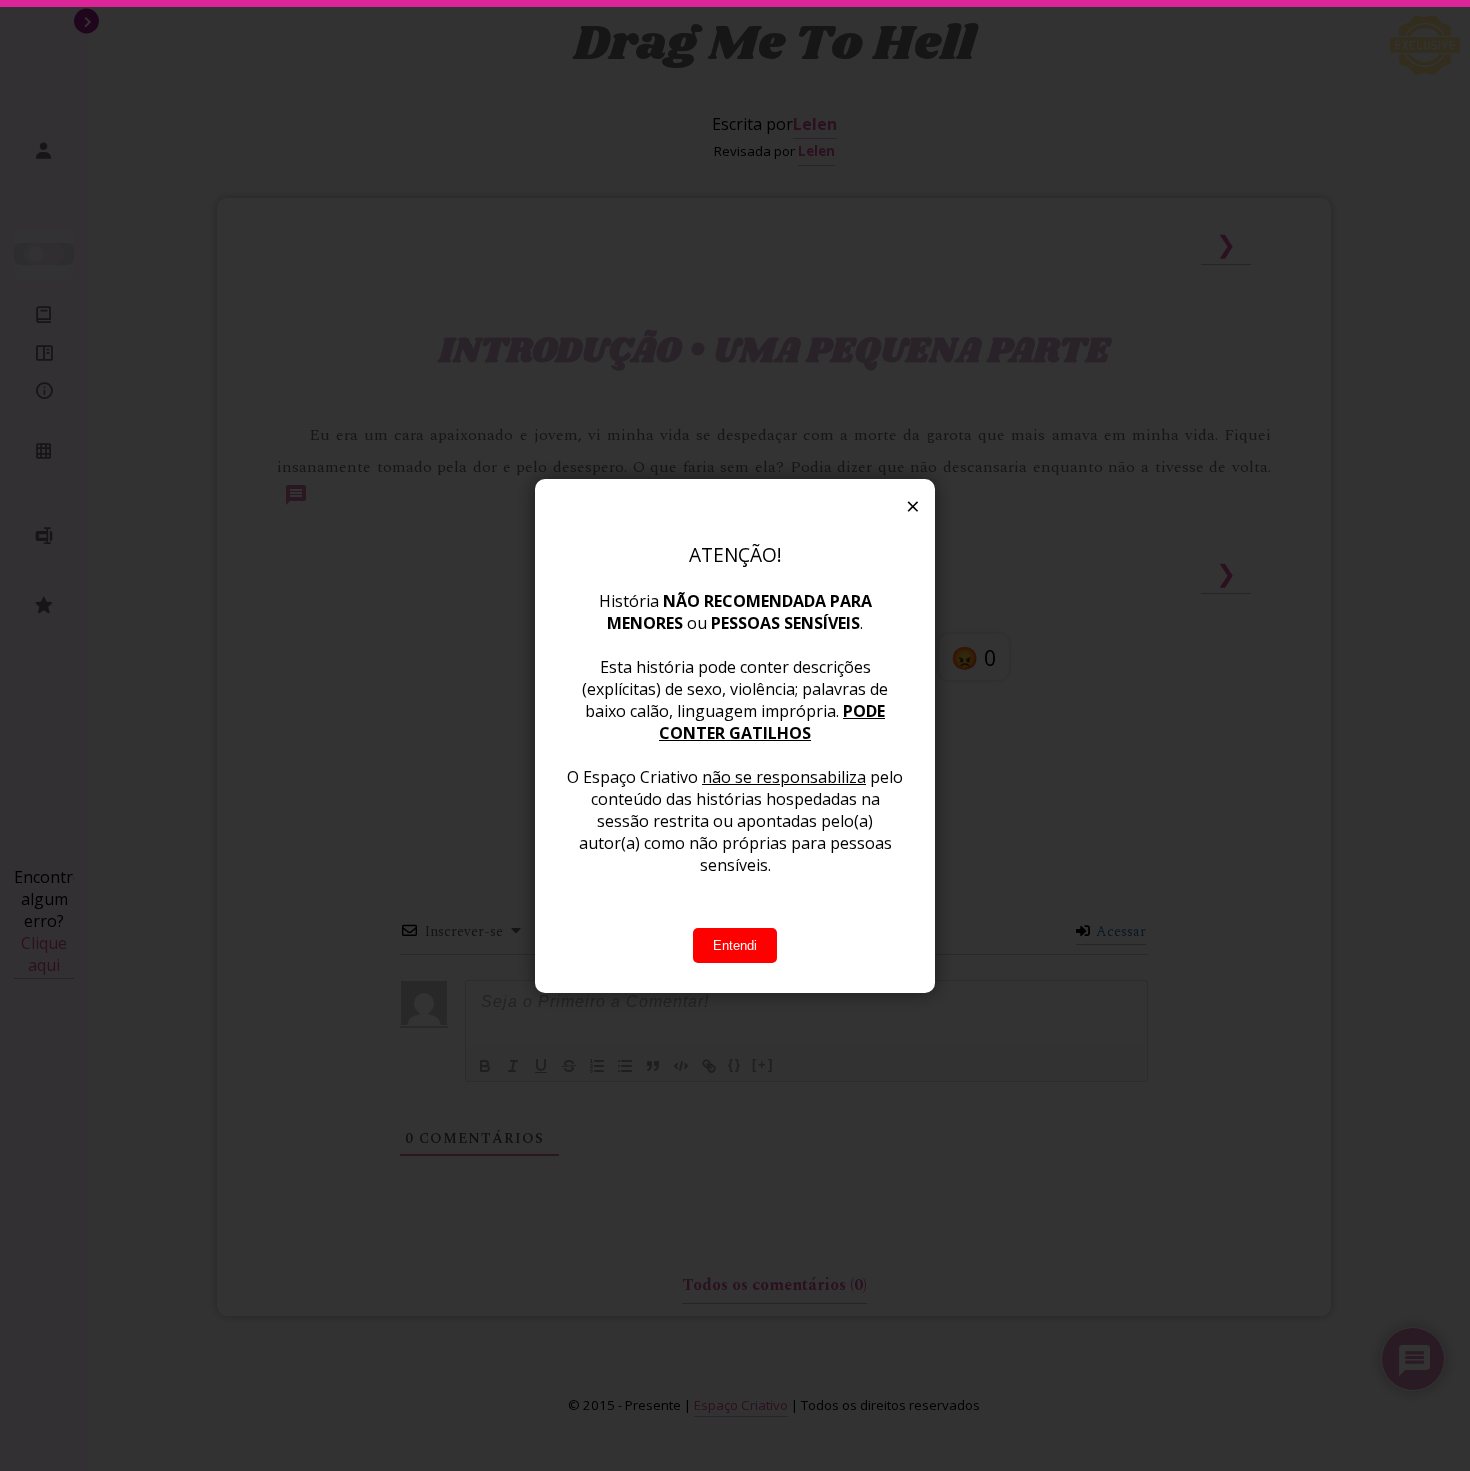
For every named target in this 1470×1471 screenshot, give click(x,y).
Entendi (735, 945)
